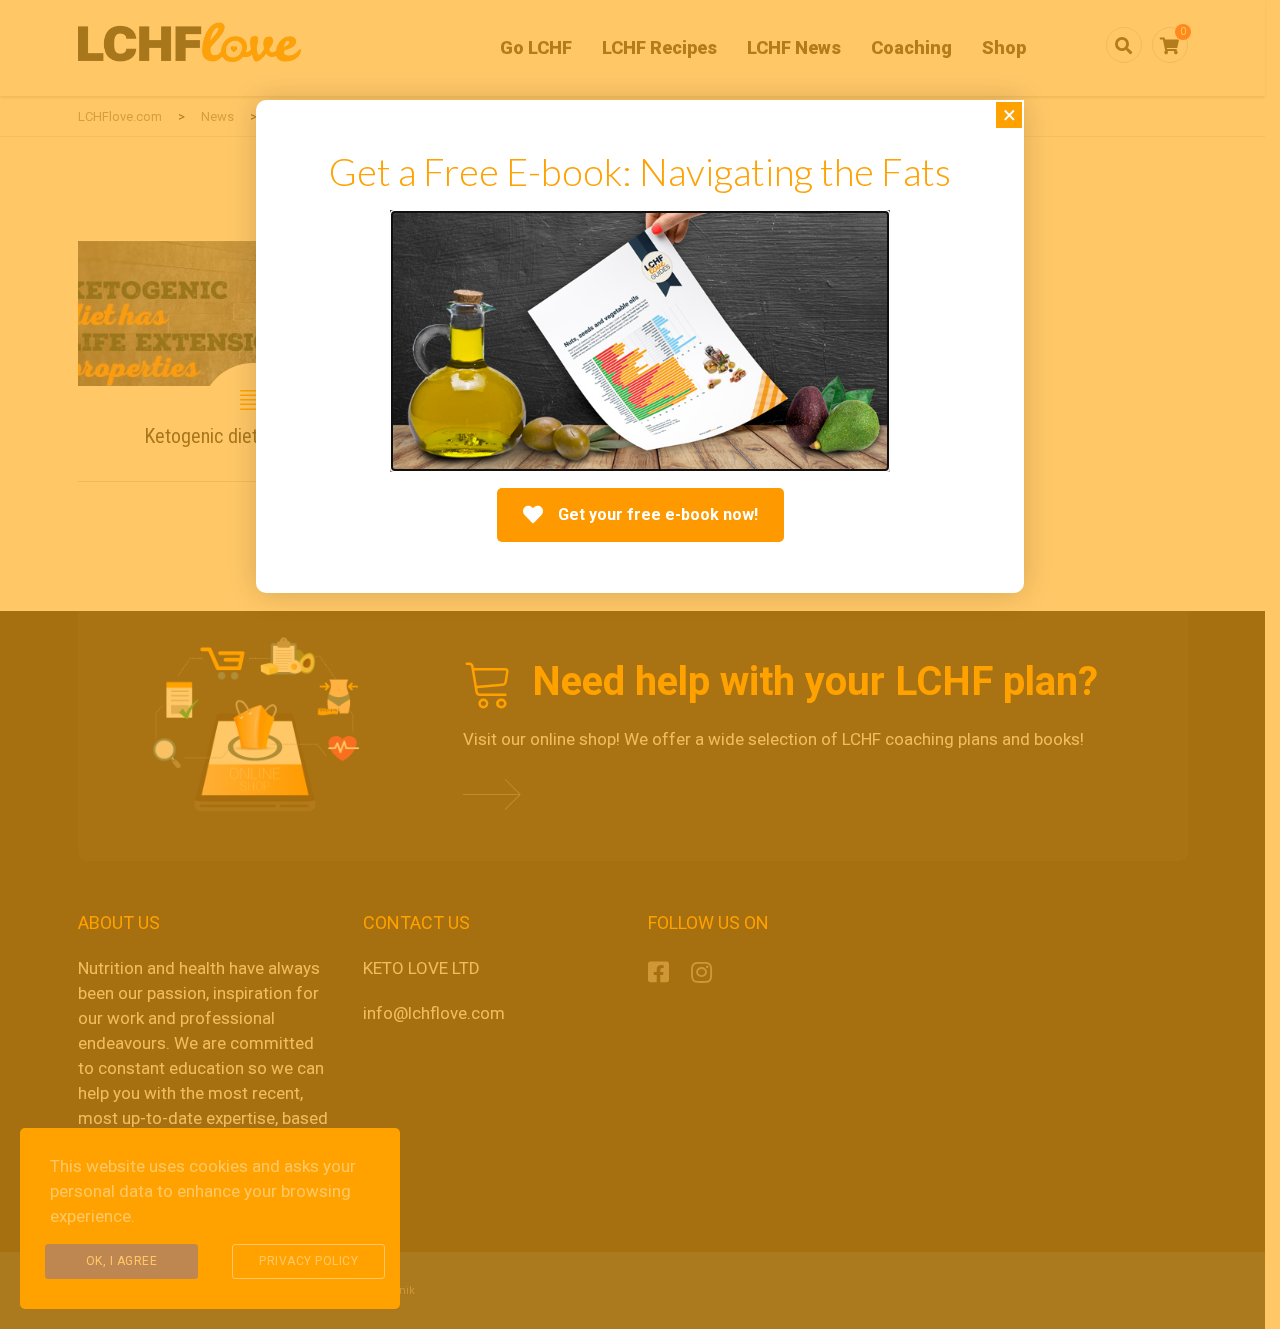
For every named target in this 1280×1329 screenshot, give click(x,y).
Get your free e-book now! (658, 514)
